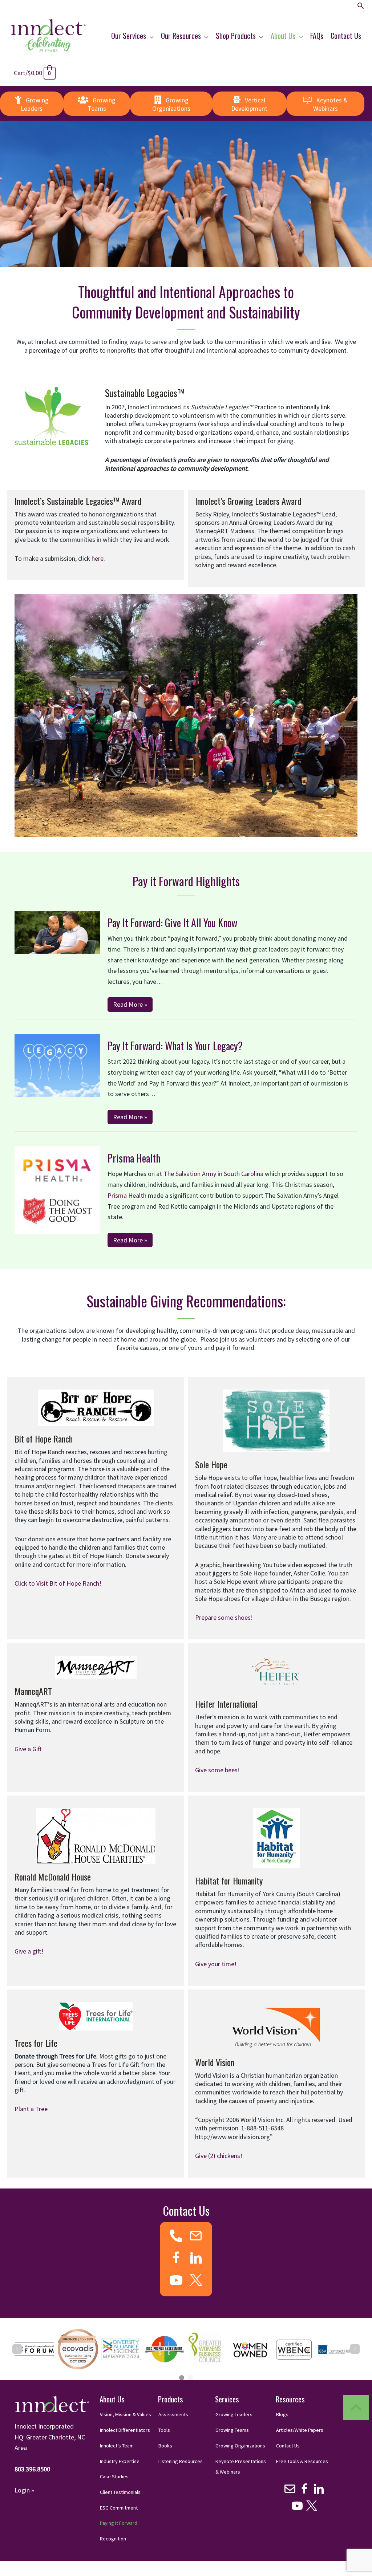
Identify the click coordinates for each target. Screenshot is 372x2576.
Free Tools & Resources (302, 2461)
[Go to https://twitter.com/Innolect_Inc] (196, 2280)
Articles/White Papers (300, 2430)
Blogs (282, 2414)
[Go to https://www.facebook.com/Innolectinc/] (176, 2259)
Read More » (130, 1004)
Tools (164, 2430)
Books (165, 2446)
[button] (361, 6)
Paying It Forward (119, 2523)
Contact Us (288, 2446)
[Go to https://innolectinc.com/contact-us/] (196, 2237)
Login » (24, 2490)
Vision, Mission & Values (126, 2414)
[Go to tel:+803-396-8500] (176, 2236)
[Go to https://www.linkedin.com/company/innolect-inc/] (196, 2259)
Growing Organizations (240, 2446)
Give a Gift (28, 1749)
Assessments (173, 2414)
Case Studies (114, 2476)
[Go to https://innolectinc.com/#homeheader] (356, 2407)
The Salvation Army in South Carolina (213, 1174)
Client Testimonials (120, 2492)
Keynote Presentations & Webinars (241, 2467)
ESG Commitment (119, 2508)
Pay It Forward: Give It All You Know (172, 923)
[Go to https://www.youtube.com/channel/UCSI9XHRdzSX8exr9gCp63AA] (176, 2281)
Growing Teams (232, 2430)
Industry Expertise (120, 2461)
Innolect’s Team (117, 2446)
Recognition (113, 2539)
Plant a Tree (31, 2109)
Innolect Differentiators (125, 2430)
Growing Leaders (234, 2414)
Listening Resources (181, 2461)
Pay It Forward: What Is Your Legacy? (175, 1046)
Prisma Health (134, 1158)
